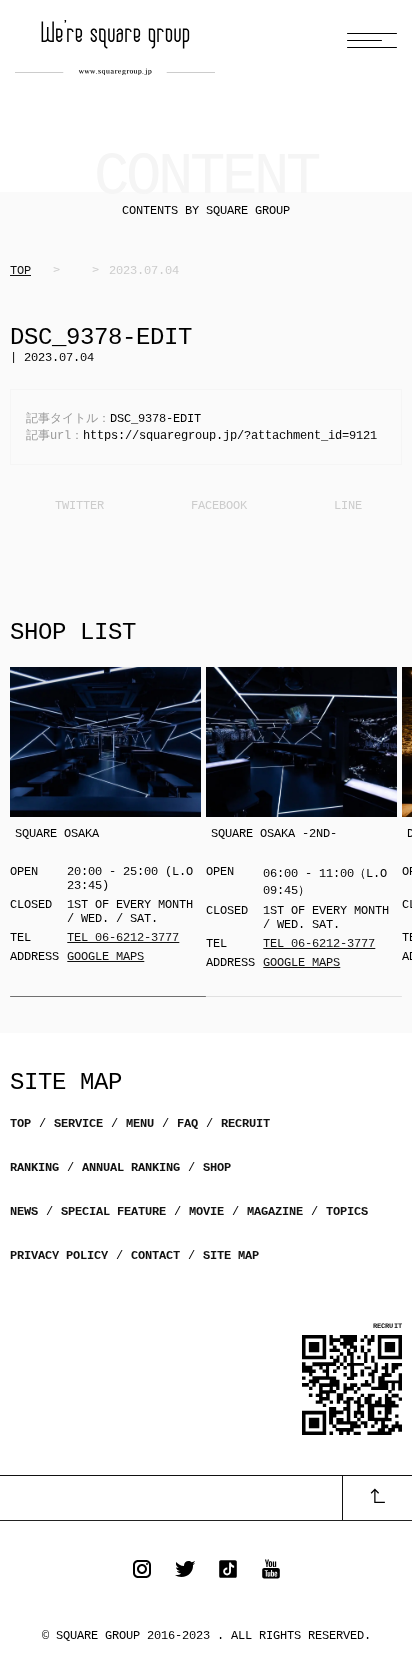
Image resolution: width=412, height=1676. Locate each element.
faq (187, 1124)
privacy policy (59, 1256)
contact (155, 1256)
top (20, 1124)
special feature (113, 1212)
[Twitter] (78, 506)
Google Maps (105, 957)
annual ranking (131, 1168)
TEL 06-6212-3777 (123, 938)
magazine (275, 1212)
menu (140, 1124)
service (78, 1124)
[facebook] (217, 506)
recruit (245, 1124)
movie (206, 1212)
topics (347, 1212)
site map (231, 1256)
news (24, 1212)
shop (217, 1168)
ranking (34, 1168)
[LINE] (345, 506)
